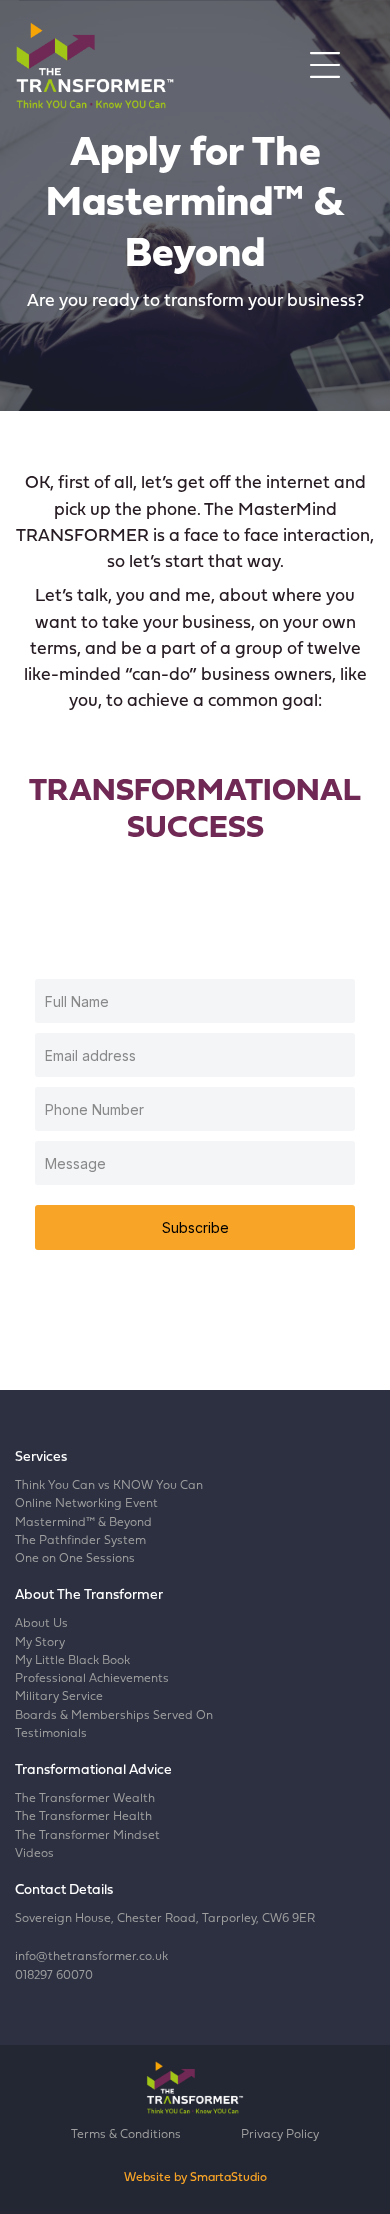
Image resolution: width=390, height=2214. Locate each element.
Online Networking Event (86, 1504)
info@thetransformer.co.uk (91, 1957)
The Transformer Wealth (85, 1799)
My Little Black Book (72, 1661)
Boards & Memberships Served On (114, 1716)
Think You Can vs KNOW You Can (109, 1486)
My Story (40, 1643)
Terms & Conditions (126, 2135)
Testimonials (51, 1734)
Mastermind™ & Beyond (83, 1523)
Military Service (59, 1697)
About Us (41, 1624)
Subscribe (195, 1227)
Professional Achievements (92, 1679)
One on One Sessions (75, 1559)
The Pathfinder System (80, 1541)
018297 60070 (54, 1976)
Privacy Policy (280, 2135)
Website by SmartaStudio (195, 2178)
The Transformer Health (83, 1817)
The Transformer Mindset (87, 1836)
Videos (34, 1854)
